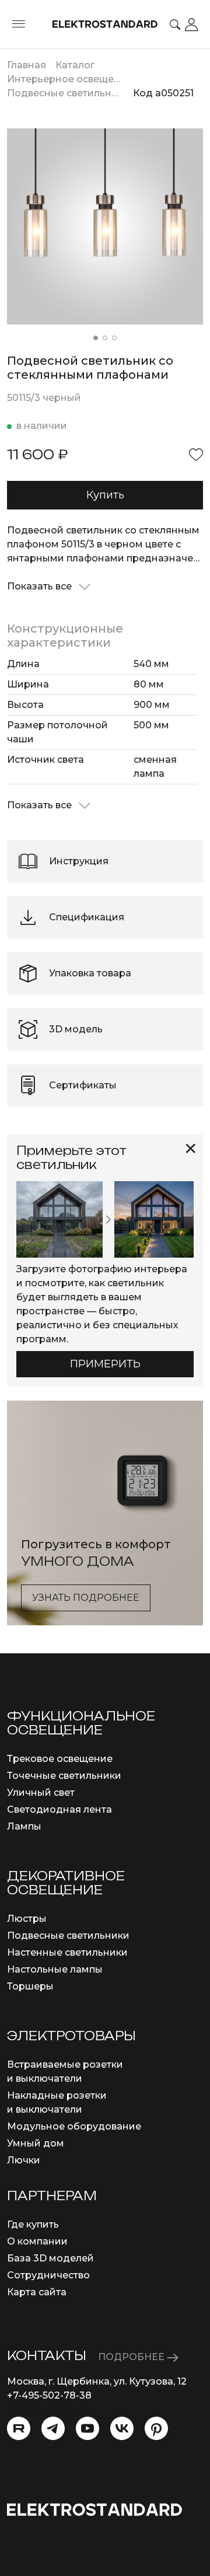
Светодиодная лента (60, 1809)
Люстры (27, 1919)
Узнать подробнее (86, 1598)
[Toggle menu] (19, 25)
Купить (105, 495)
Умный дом (36, 2143)
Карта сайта (37, 2292)
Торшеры (30, 1986)
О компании (37, 2241)
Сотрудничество (48, 2275)
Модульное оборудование (74, 2126)
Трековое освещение (60, 1759)
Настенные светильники (67, 1952)
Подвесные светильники (68, 1936)
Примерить (105, 1364)
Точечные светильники (64, 1776)
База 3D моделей (50, 2258)
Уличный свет (41, 1793)
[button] (96, 338)
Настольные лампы (55, 1969)
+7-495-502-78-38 (49, 2395)
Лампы (24, 1826)
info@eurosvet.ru (48, 2409)
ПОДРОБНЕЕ (132, 2357)
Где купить (33, 2224)
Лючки (24, 2160)
